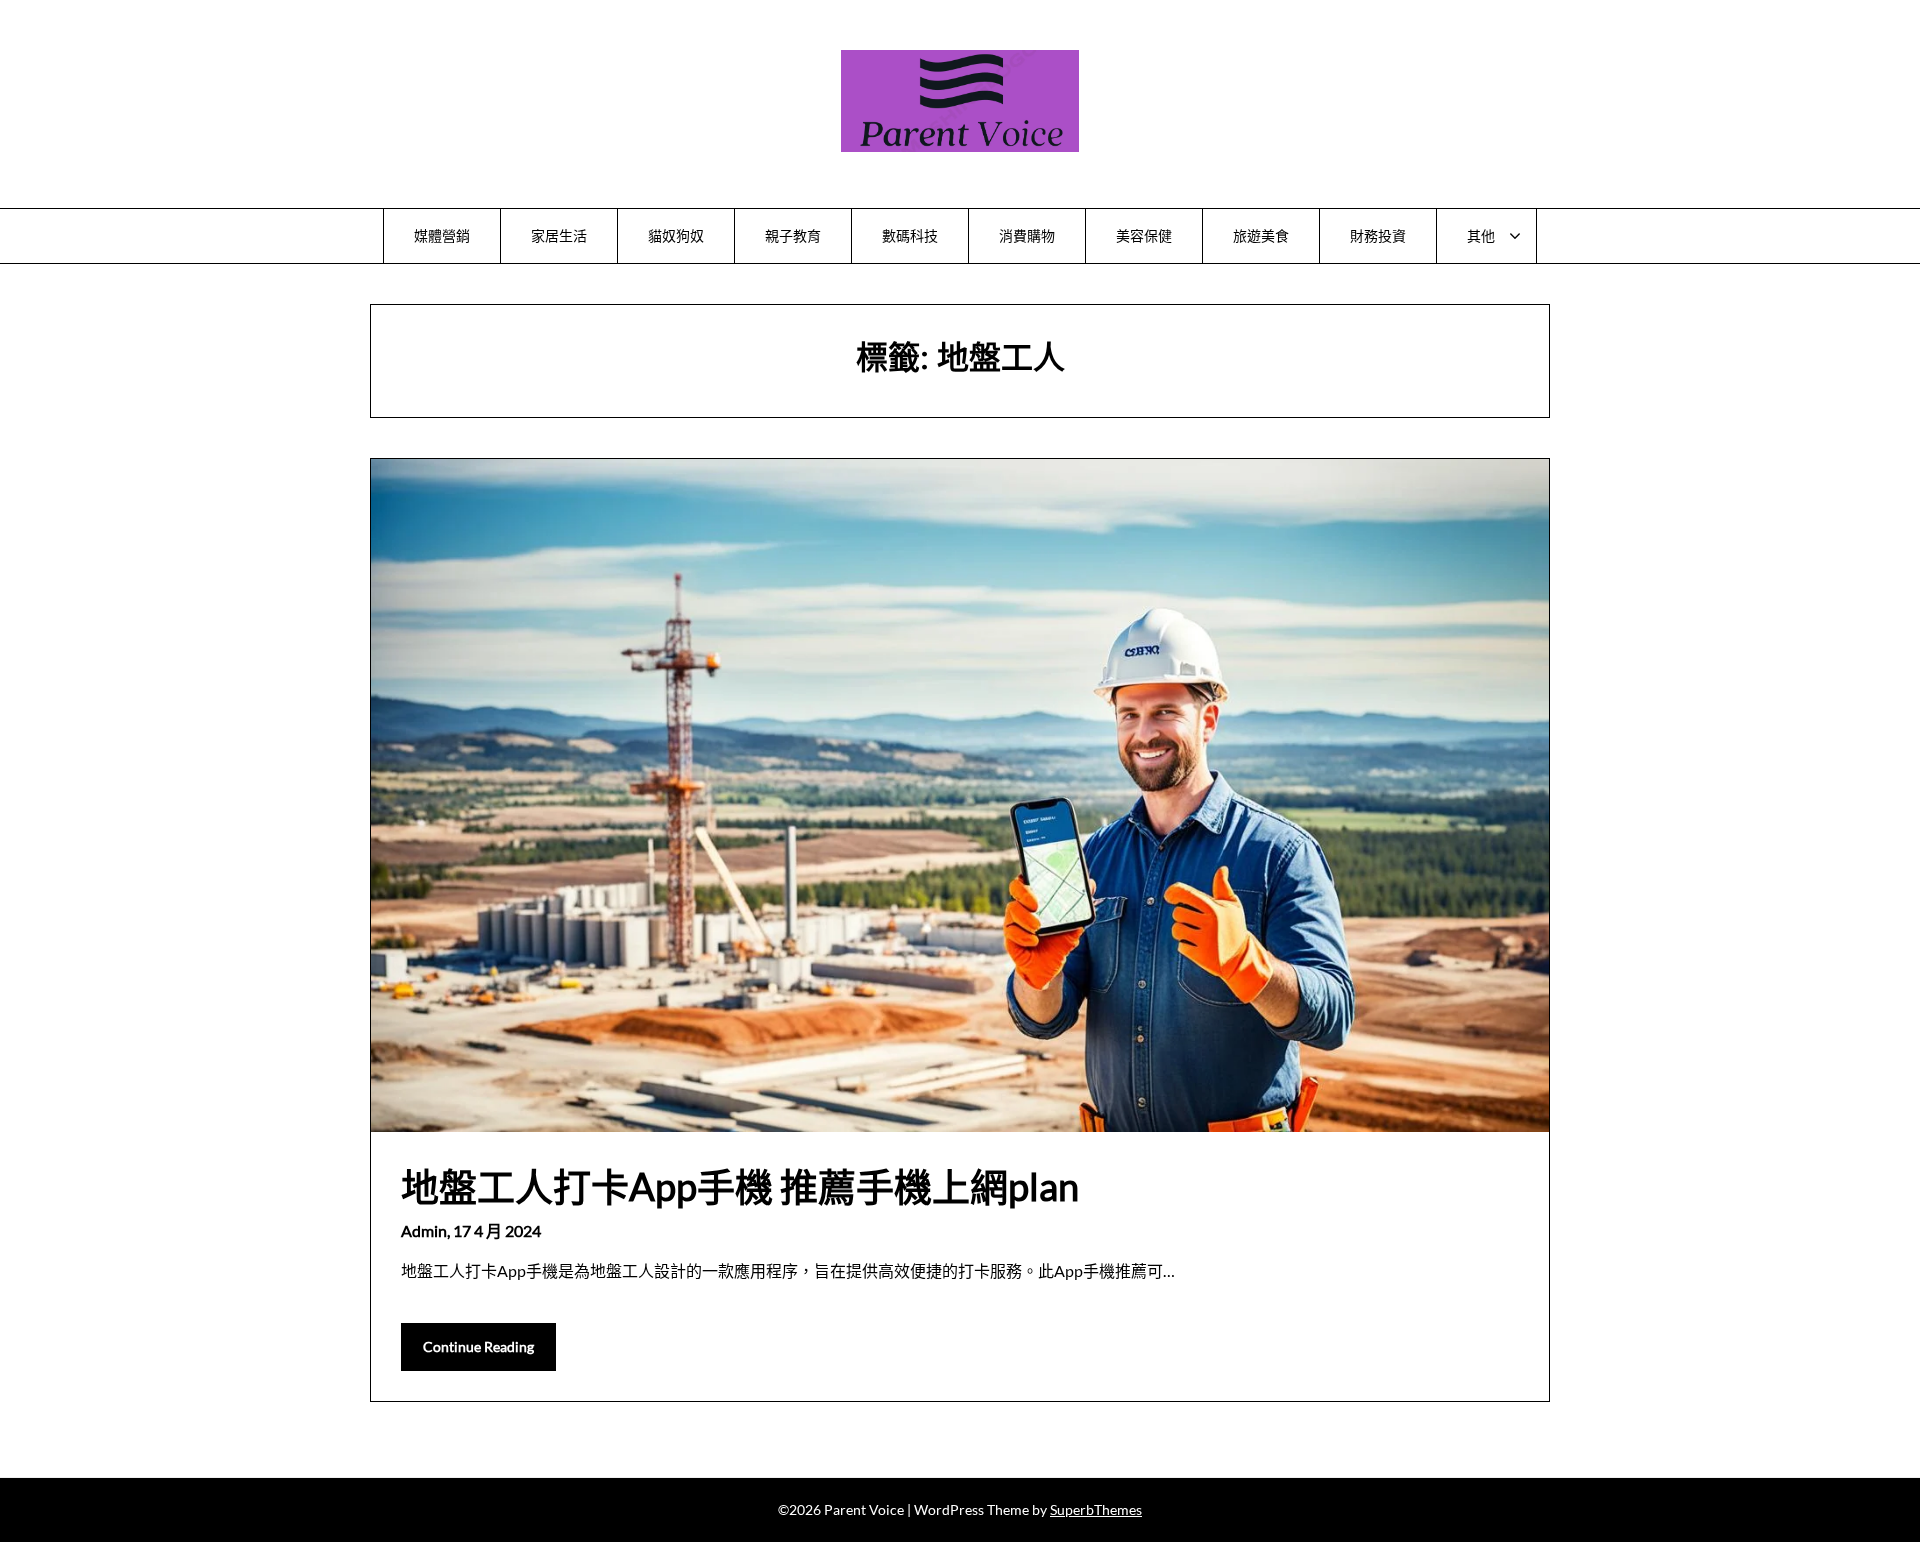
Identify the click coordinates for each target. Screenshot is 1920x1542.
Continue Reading (478, 1346)
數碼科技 (910, 235)
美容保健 (1144, 235)
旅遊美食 (1261, 235)
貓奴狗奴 (676, 235)
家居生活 (559, 235)
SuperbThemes (1096, 1509)
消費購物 (1027, 235)
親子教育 (793, 235)
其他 (1481, 235)
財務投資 (1378, 235)
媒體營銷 (442, 235)
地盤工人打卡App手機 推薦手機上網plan (740, 1186)
